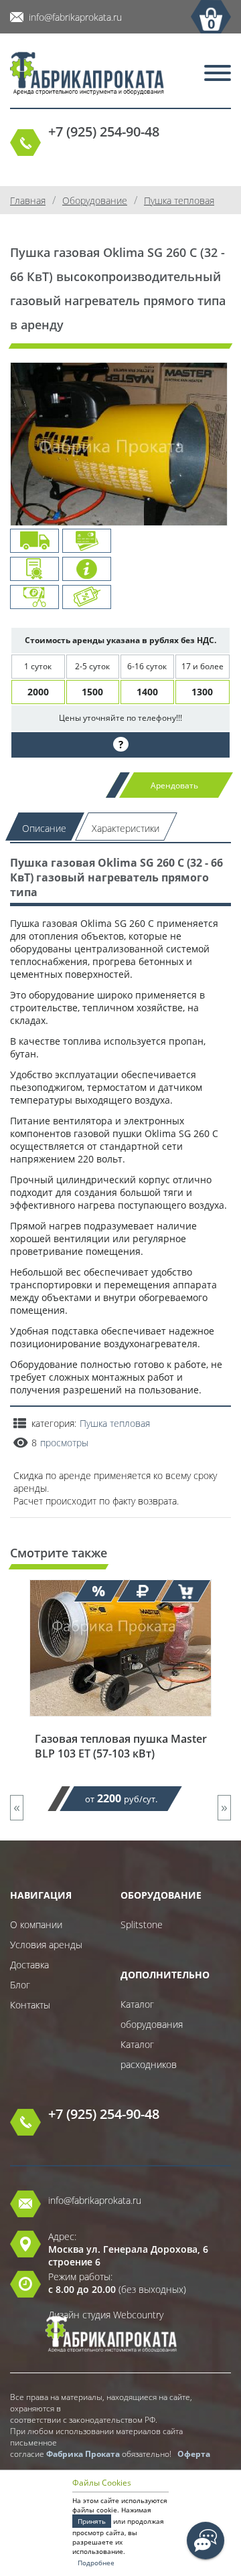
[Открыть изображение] (119, 455)
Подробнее (96, 2563)
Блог (20, 1985)
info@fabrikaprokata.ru (75, 17)
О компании (36, 1924)
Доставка (29, 1965)
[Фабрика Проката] (87, 75)
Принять (92, 2521)
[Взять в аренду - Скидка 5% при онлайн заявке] (186, 1591)
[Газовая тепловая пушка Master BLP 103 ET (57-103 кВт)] (120, 1725)
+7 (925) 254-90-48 (104, 132)
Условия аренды (46, 1945)
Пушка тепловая (115, 1423)
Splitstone (142, 1924)
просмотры (64, 1443)
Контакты (30, 2005)
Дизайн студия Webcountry (106, 2315)
